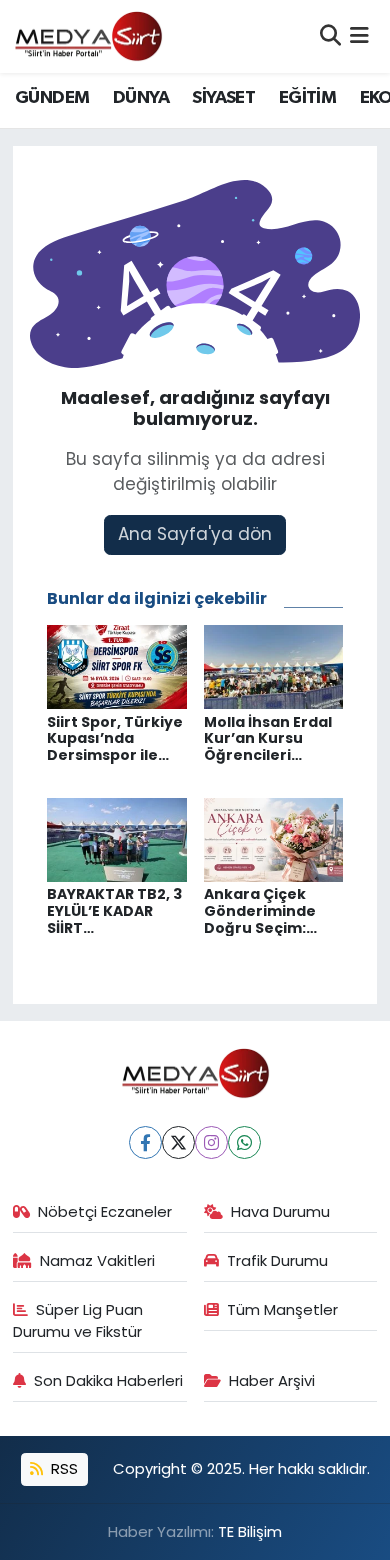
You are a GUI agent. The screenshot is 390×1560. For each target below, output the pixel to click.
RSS (62, 1468)
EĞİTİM (307, 98)
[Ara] (330, 36)
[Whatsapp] (244, 1142)
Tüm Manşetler (282, 1309)
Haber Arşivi (272, 1380)
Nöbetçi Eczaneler (105, 1211)
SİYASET (223, 98)
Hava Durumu (280, 1211)
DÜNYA (141, 98)
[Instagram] (211, 1142)
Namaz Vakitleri (97, 1260)
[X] (178, 1142)
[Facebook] (145, 1142)
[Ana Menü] (359, 36)
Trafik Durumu (277, 1260)
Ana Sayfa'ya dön (195, 534)
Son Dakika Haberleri (108, 1380)
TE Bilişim (250, 1531)
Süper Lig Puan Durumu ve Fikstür (78, 1320)
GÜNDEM (52, 98)
